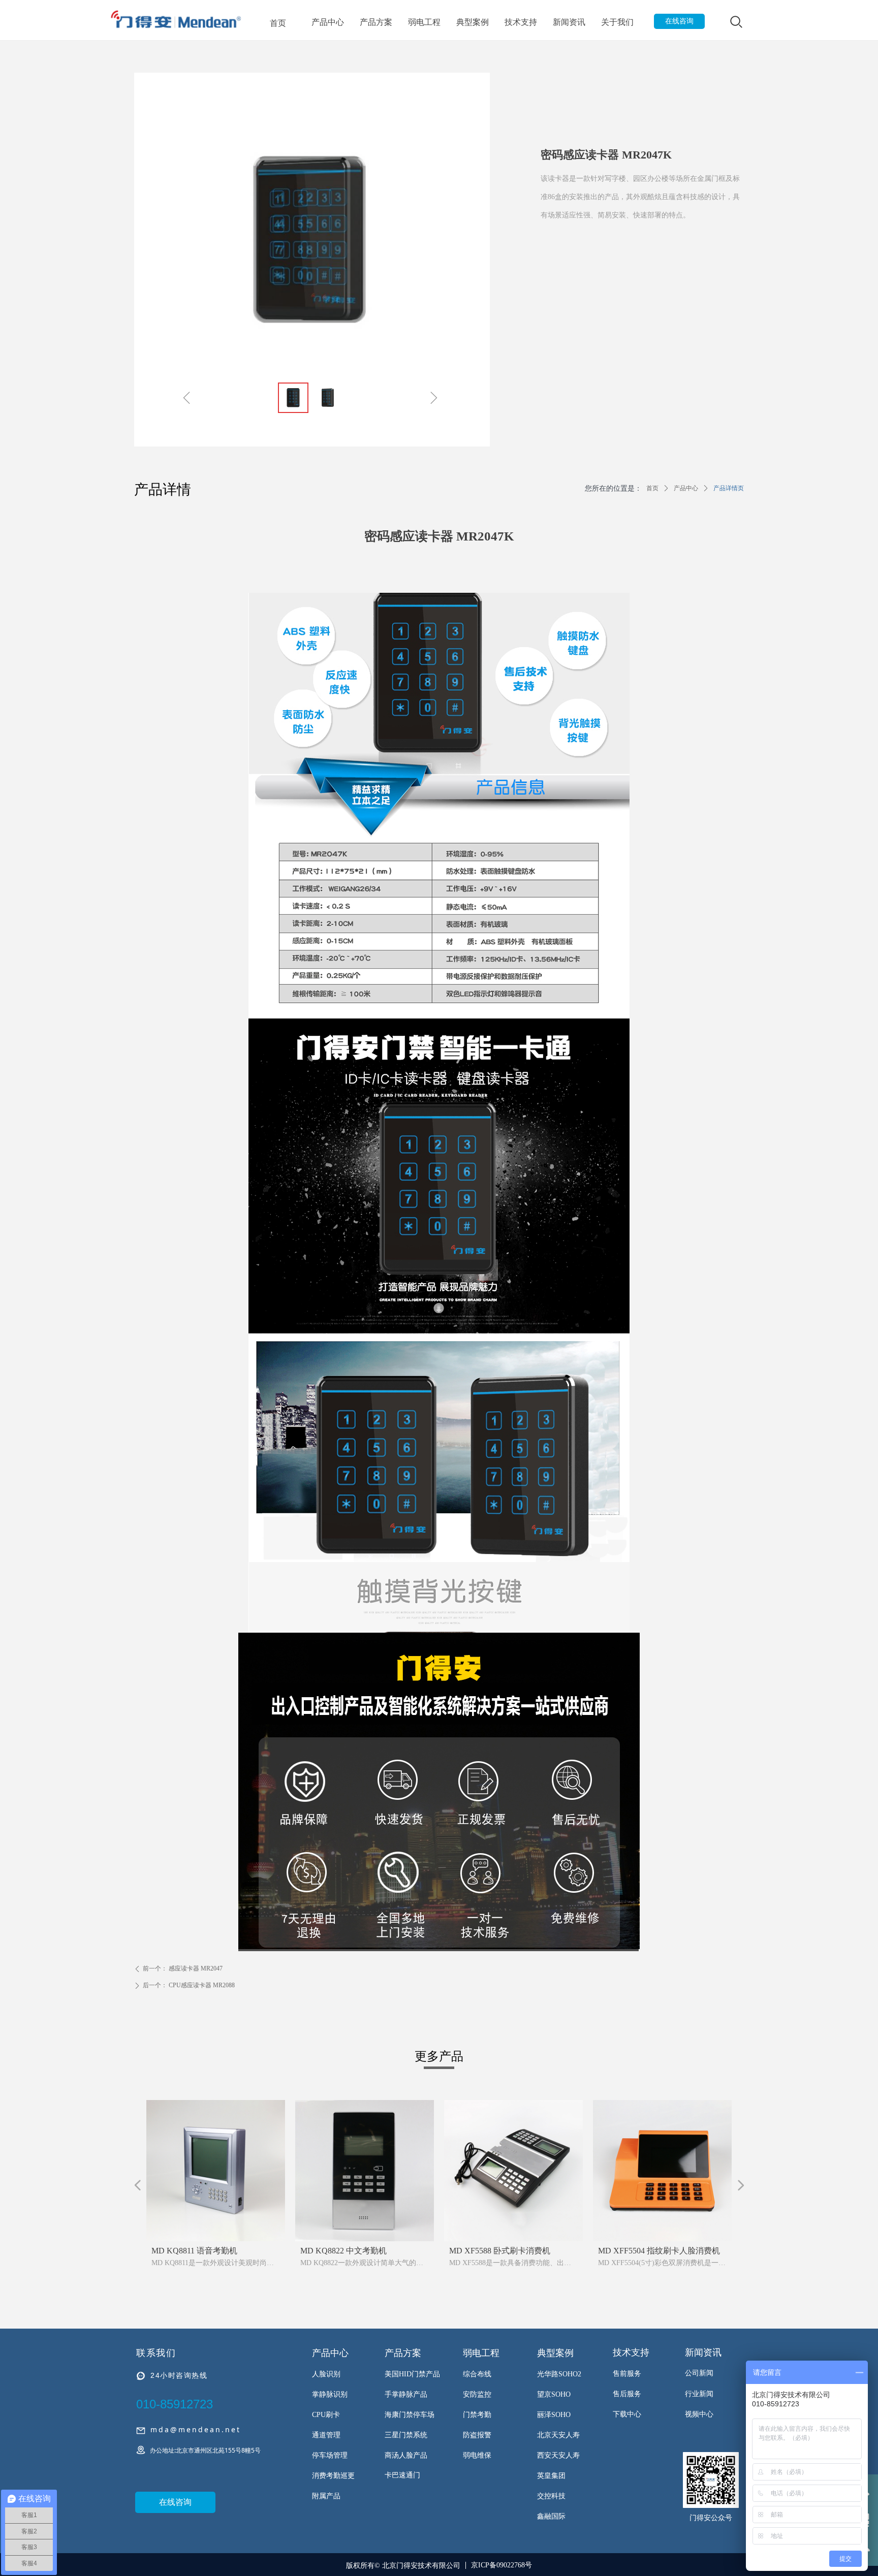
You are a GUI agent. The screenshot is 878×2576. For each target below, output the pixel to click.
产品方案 (376, 22)
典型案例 (473, 22)
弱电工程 (424, 22)
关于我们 (617, 22)
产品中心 (328, 22)
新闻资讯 (569, 22)
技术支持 (521, 22)
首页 (278, 23)
